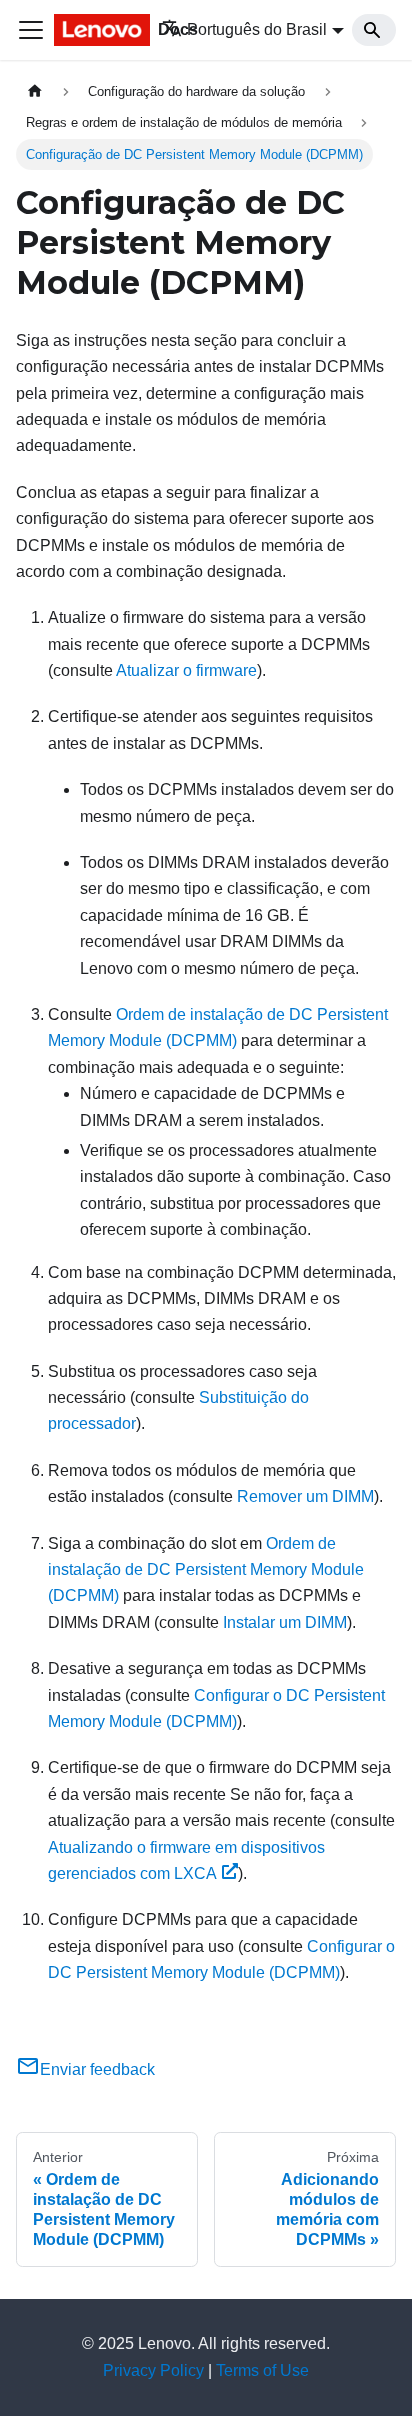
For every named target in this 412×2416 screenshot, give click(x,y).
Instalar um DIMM (285, 1622)
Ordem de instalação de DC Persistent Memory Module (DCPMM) (206, 1570)
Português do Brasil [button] (257, 29)
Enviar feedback (97, 2069)
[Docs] (94, 30)
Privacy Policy (153, 2370)
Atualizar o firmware (186, 670)
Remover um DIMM (305, 1496)
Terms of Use (262, 2370)
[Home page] (35, 91)
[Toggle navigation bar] (31, 30)
